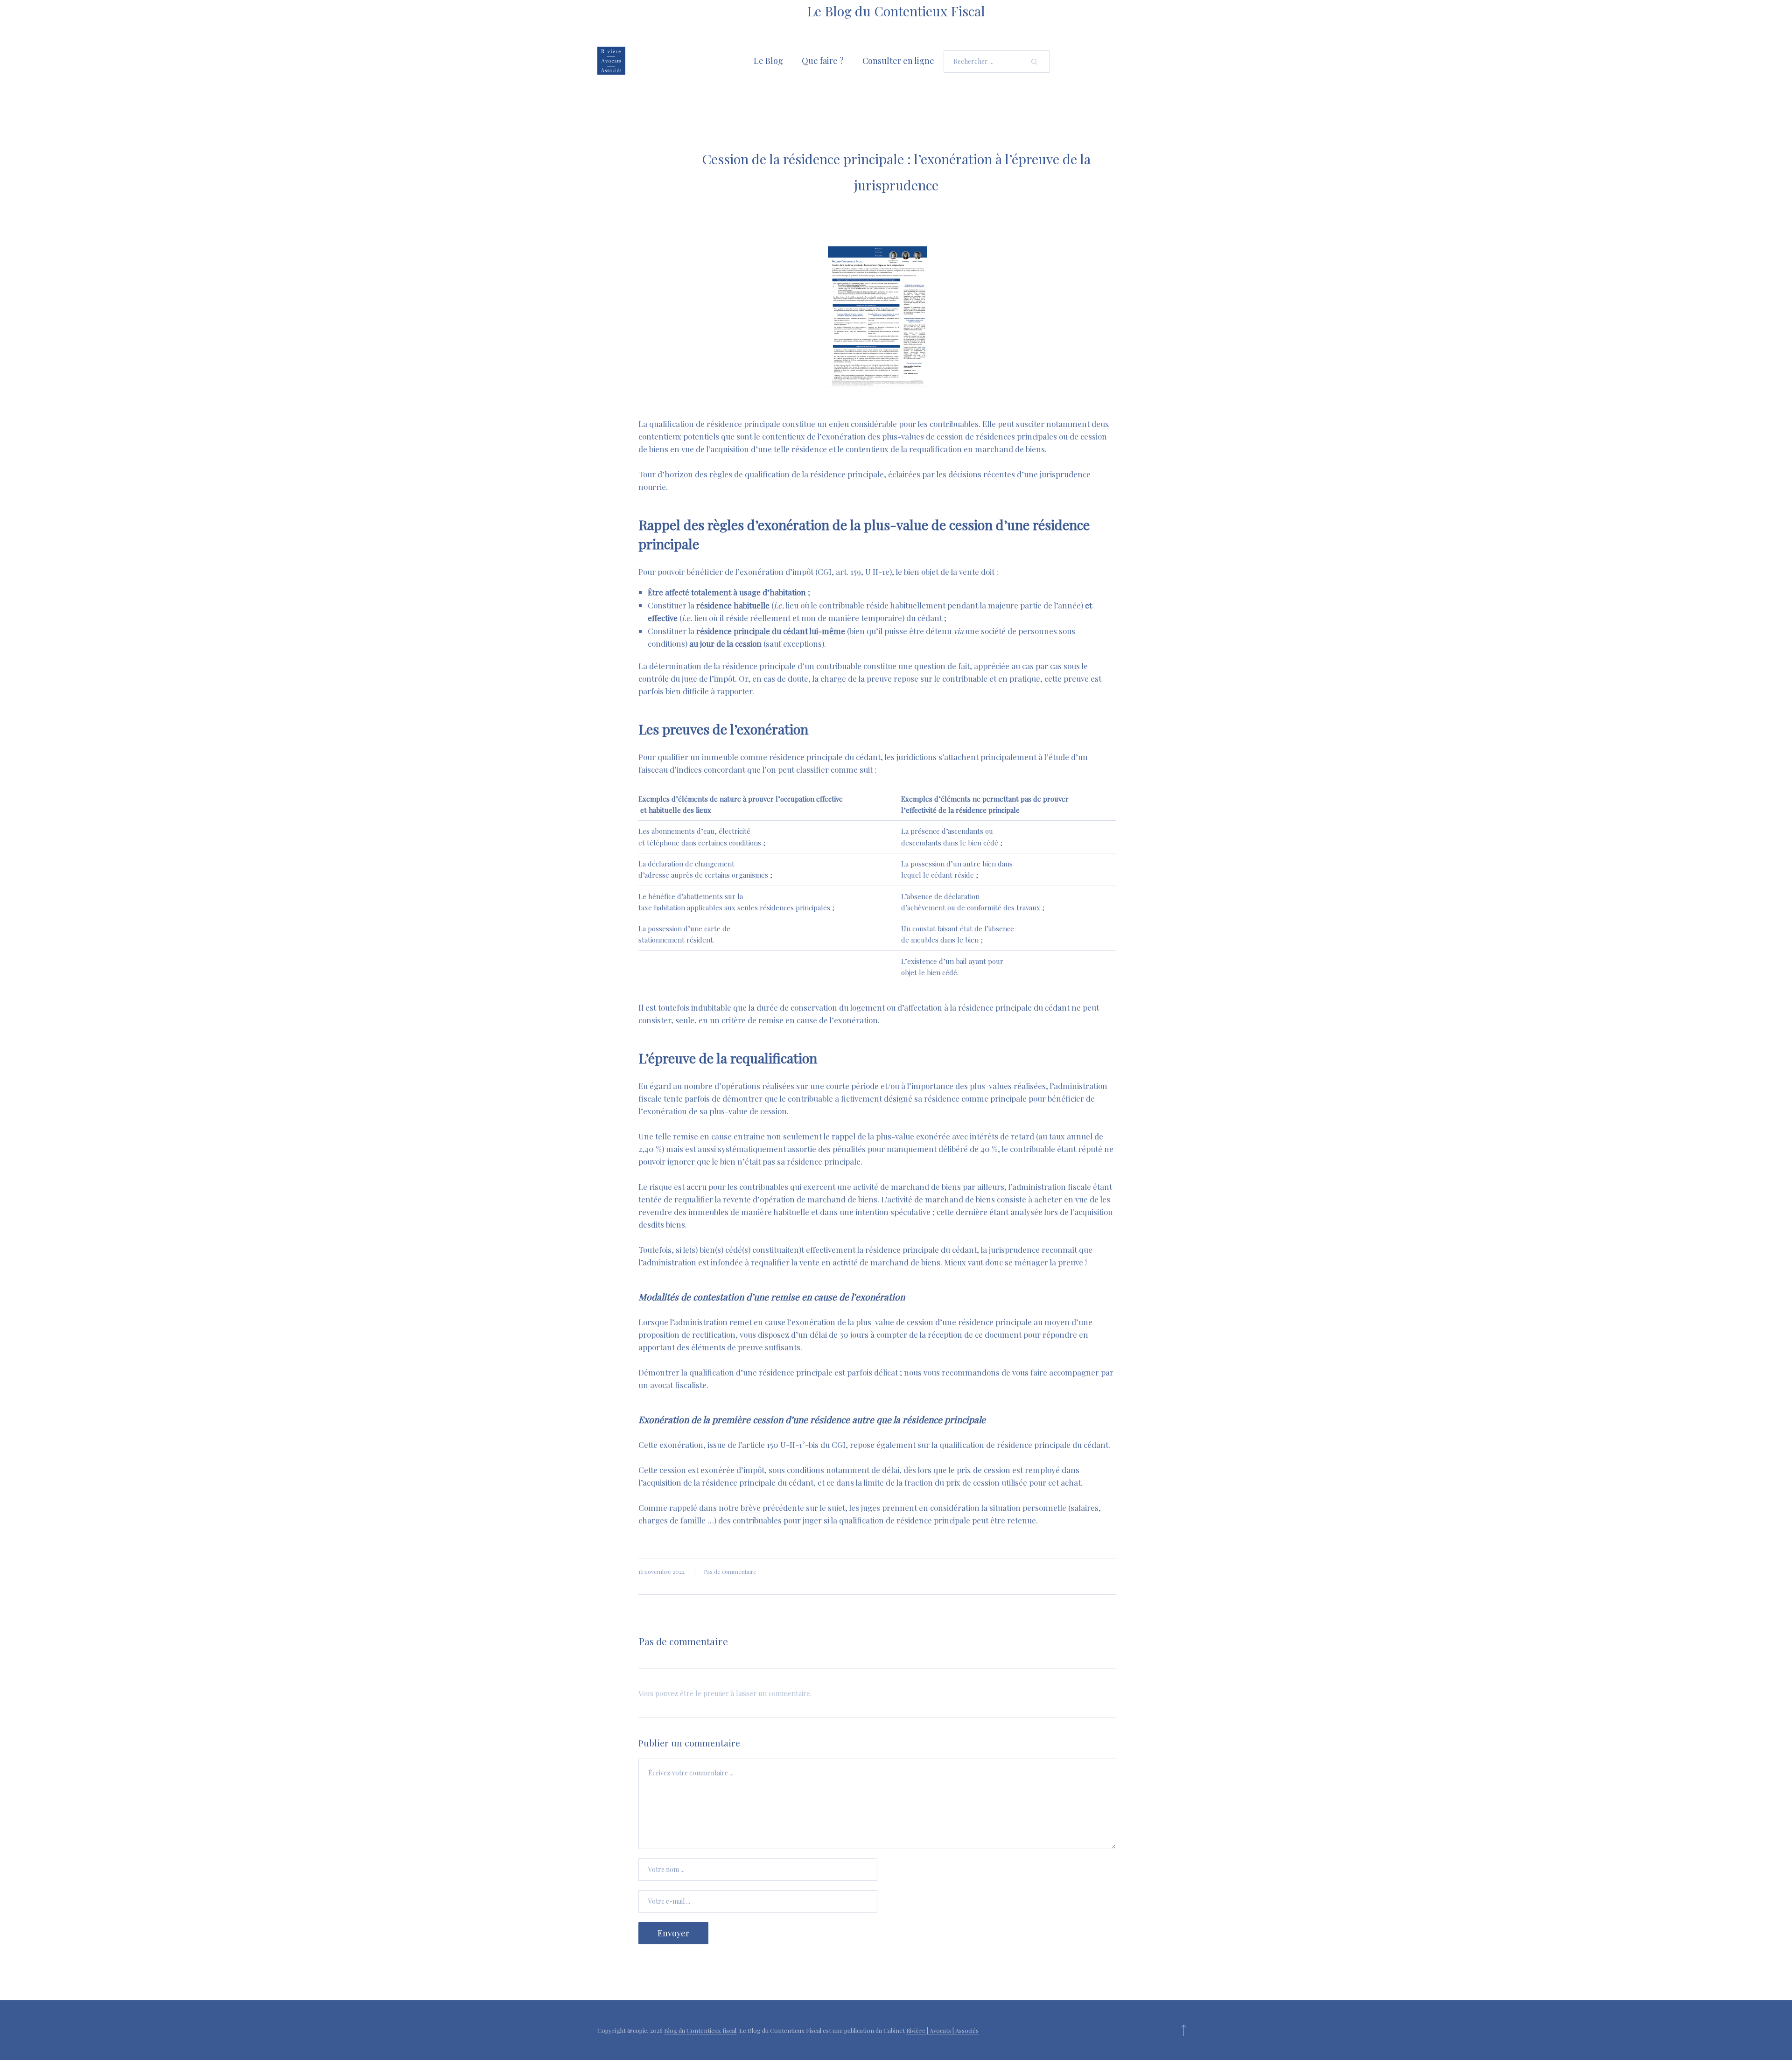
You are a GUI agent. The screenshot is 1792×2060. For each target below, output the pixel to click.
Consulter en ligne (898, 61)
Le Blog (768, 61)
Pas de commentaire (730, 1571)
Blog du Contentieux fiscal (700, 2030)
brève (751, 1508)
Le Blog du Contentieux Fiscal (896, 11)
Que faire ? (823, 61)
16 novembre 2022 (661, 1571)
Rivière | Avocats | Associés (942, 2030)
